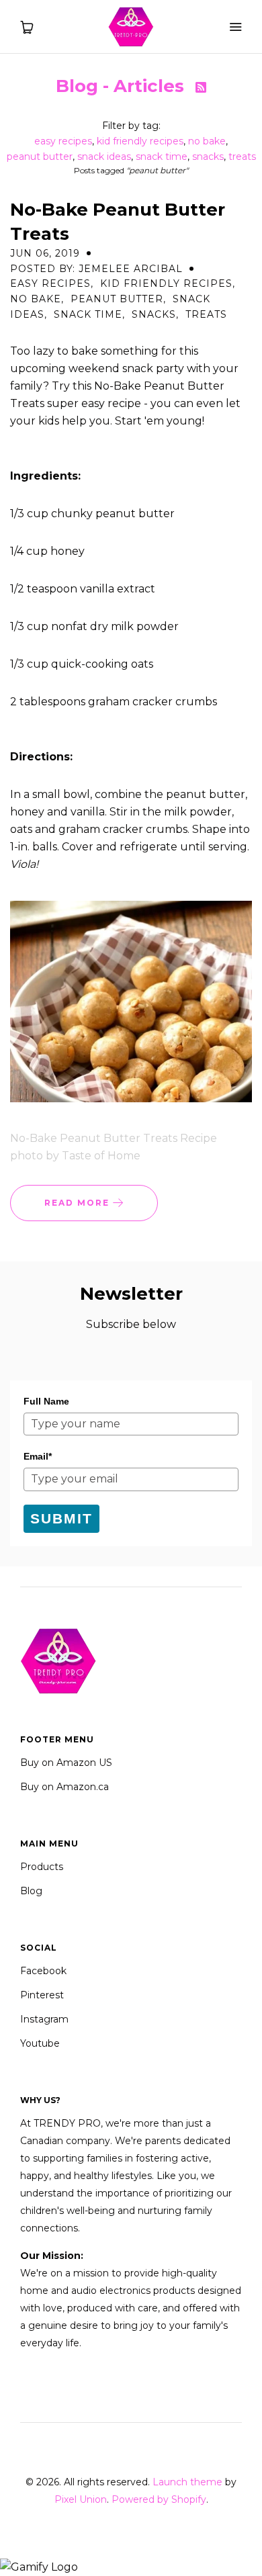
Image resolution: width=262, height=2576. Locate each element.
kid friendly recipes (140, 141)
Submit (61, 1518)
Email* (38, 1456)
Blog (31, 1891)
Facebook (43, 1971)
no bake (207, 141)
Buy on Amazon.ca (64, 1787)
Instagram (44, 2019)
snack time (162, 157)
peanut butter (40, 157)
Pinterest (42, 1995)
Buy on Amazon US (66, 1763)
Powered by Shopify (159, 2499)
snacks (208, 157)
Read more (79, 1203)
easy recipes (63, 141)
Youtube (40, 2043)
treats (242, 157)
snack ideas (104, 157)
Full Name (46, 1401)
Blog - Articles (122, 86)
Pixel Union (81, 2499)
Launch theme (187, 2482)
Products (42, 1867)
